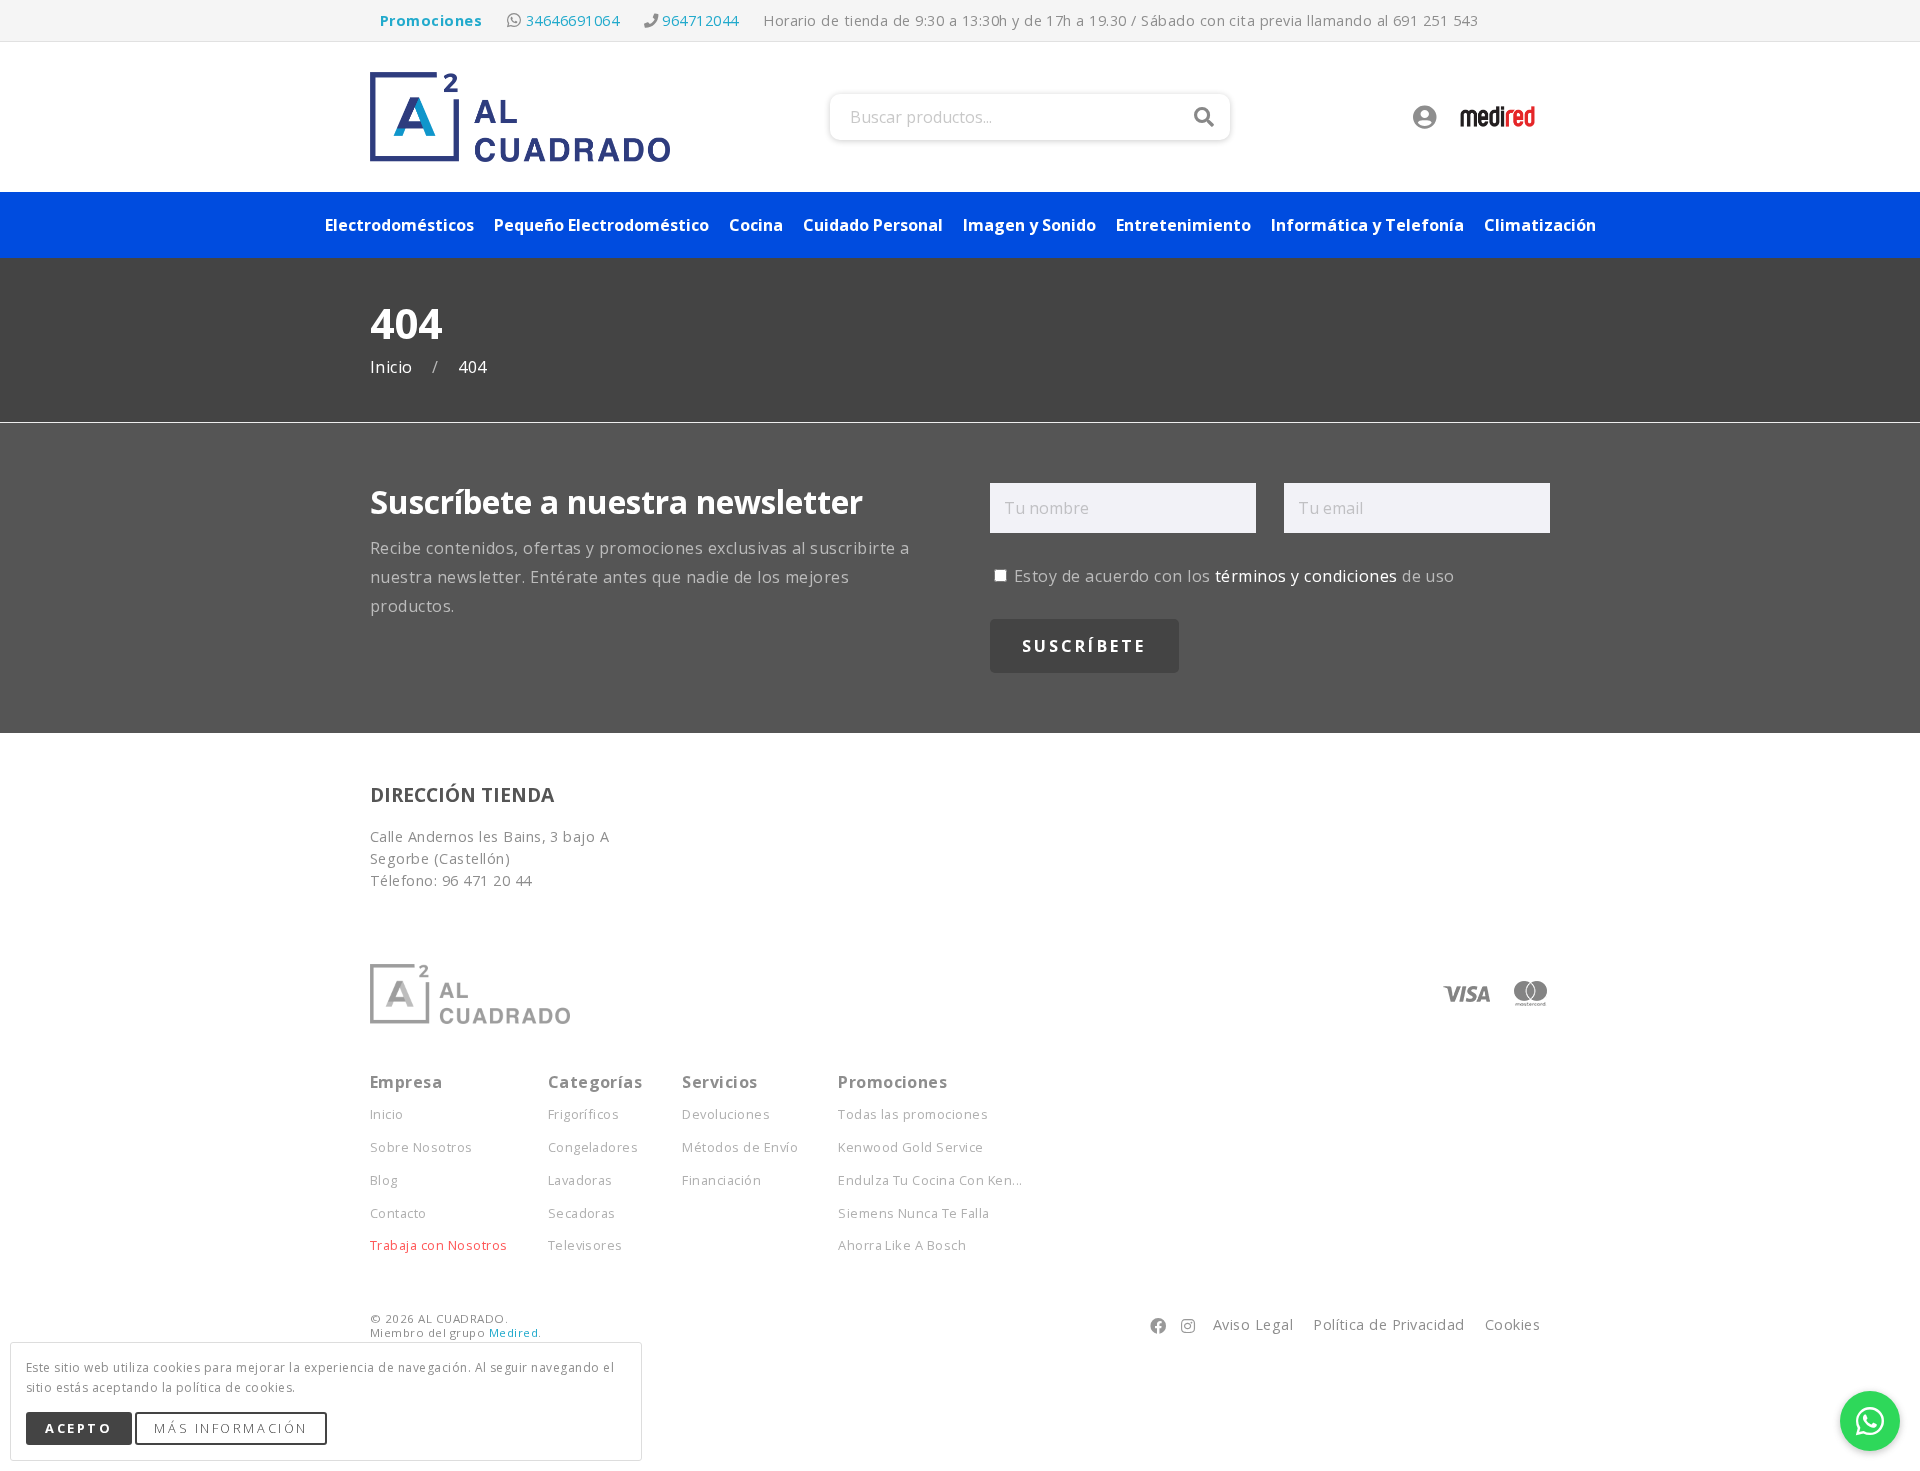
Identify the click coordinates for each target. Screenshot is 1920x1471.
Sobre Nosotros (421, 1147)
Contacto (398, 1213)
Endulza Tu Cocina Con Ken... (930, 1180)
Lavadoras (580, 1180)
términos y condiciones (1306, 576)
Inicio (393, 367)
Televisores (585, 1245)
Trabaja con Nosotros (439, 1245)
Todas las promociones (913, 1114)
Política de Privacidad (1389, 1324)
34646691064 (572, 20)
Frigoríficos (584, 1114)
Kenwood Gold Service (911, 1147)
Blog (384, 1180)
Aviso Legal (1253, 1324)
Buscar (1204, 117)
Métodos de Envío (740, 1147)
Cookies (1512, 1324)
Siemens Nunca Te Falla (914, 1213)
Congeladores (593, 1147)
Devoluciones (726, 1114)
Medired (513, 1332)
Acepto (78, 1428)
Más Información (230, 1428)
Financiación (721, 1180)
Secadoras (582, 1213)
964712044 (700, 20)
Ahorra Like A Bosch (902, 1245)
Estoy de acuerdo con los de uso (1232, 576)
